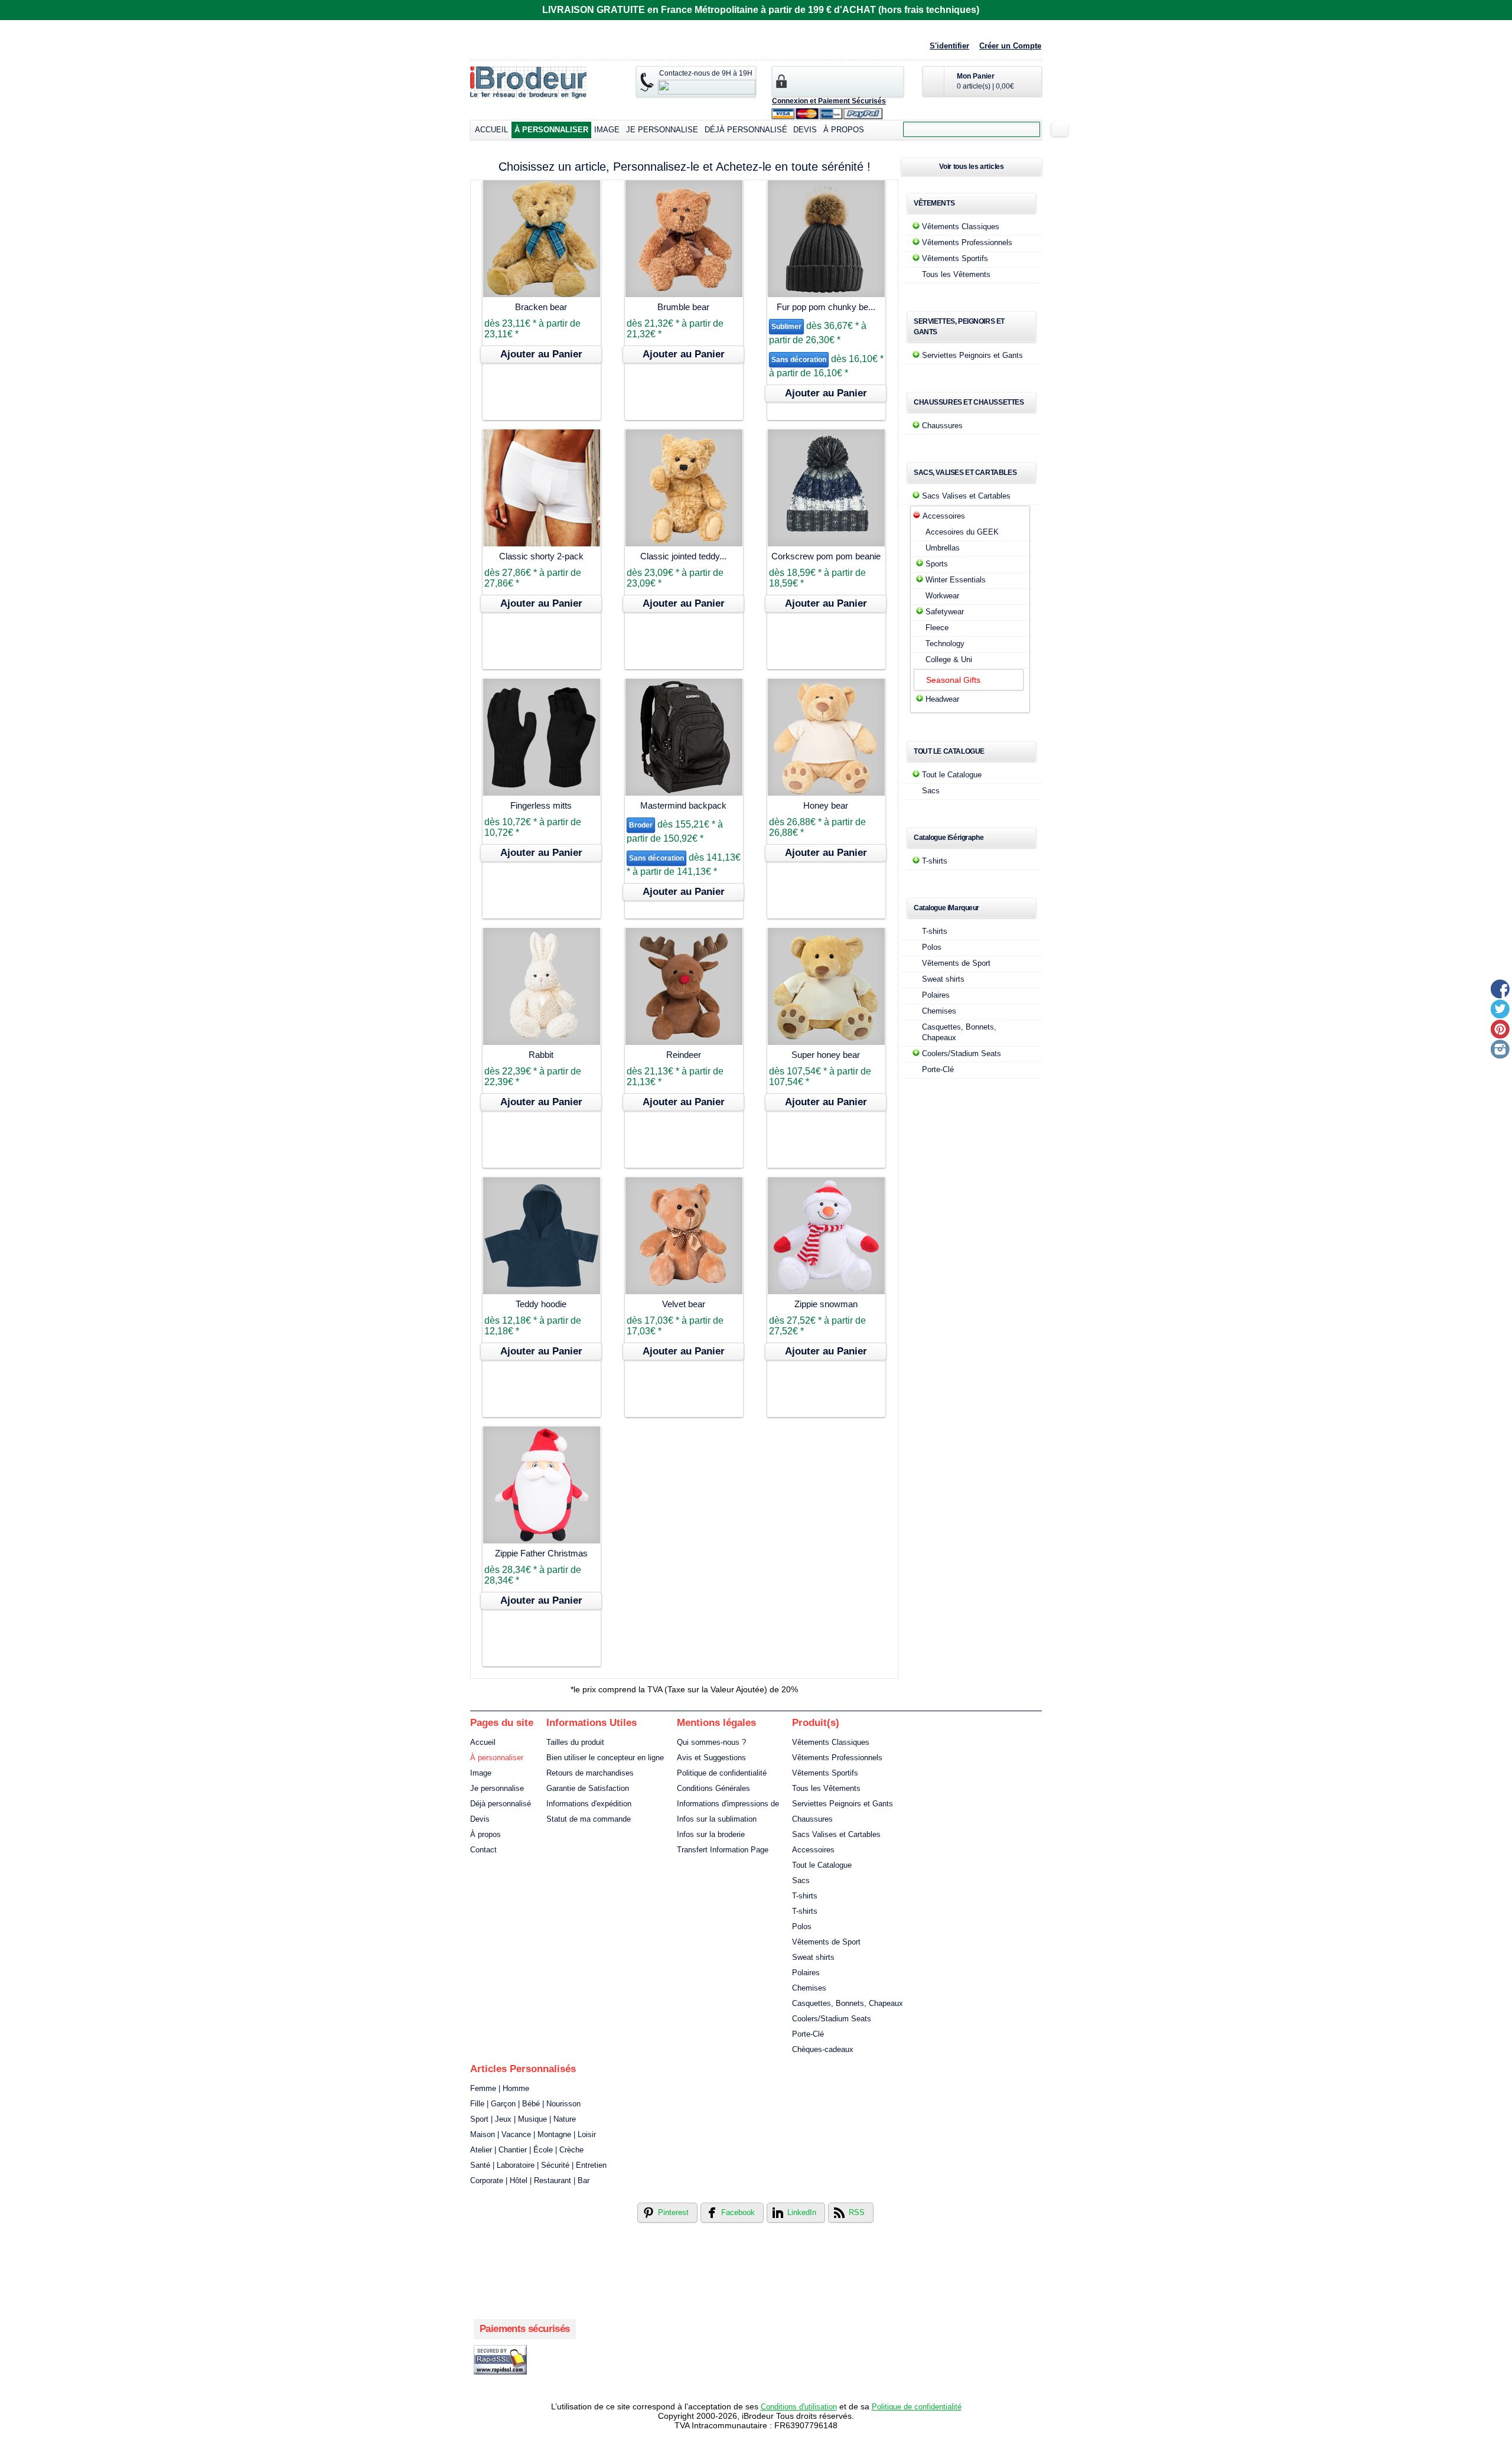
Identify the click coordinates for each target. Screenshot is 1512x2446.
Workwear (942, 596)
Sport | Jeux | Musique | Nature (523, 2119)
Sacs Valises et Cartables (966, 496)
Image (607, 130)
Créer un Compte (1010, 46)
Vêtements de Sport (956, 963)
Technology (945, 644)
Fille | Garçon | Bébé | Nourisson (525, 2104)
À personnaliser (551, 130)
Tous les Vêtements (956, 274)
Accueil (491, 130)
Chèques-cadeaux (823, 2049)
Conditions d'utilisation (799, 2407)
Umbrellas (943, 548)
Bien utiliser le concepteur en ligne (605, 1758)
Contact (483, 1850)
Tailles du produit (575, 1742)
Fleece (937, 628)
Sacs (931, 791)
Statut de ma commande (589, 1819)
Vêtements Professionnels (967, 242)
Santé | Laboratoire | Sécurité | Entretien (538, 2165)
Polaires (936, 995)
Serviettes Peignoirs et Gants (972, 355)
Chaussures (942, 426)
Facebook (738, 2212)
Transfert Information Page (723, 1850)
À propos (844, 130)
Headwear (942, 699)
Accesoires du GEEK (962, 532)
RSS (857, 2212)
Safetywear (945, 612)
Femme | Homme (500, 2088)
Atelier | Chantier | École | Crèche (527, 2150)
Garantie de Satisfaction (588, 1788)
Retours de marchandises (590, 1773)
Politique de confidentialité (722, 1773)
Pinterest (673, 2212)
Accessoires (944, 516)
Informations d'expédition (589, 1804)
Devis (805, 130)
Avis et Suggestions (711, 1758)
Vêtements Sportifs (955, 258)
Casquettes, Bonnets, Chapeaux (848, 2003)
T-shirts (935, 861)
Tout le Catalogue (952, 775)
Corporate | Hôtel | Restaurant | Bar (530, 2180)
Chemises (939, 1011)
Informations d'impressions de (728, 1804)
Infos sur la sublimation (717, 1819)
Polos (932, 947)
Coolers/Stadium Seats (962, 1053)
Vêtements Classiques (961, 227)
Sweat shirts (943, 979)
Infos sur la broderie (711, 1834)
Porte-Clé (938, 1069)
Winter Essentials (956, 580)
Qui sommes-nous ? (711, 1742)
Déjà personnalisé (746, 130)
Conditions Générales (713, 1788)
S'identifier (949, 46)
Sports (937, 564)
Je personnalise (662, 130)
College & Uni (949, 659)
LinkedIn (802, 2212)
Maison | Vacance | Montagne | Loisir (533, 2134)
